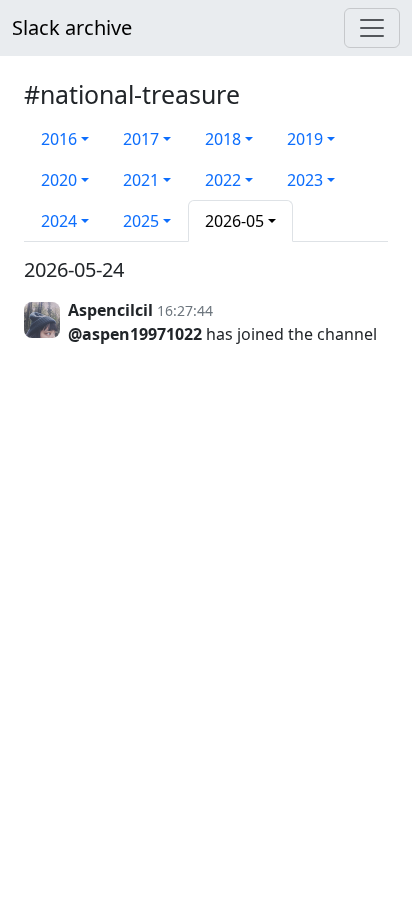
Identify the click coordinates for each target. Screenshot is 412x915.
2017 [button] (141, 139)
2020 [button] (59, 180)
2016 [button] (59, 139)
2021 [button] (141, 180)
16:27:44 (185, 310)
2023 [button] (305, 180)
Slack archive (72, 27)
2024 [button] (59, 221)
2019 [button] (305, 139)
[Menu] (372, 28)
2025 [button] (141, 221)
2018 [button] (223, 139)
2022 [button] (223, 180)
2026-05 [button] (234, 221)
